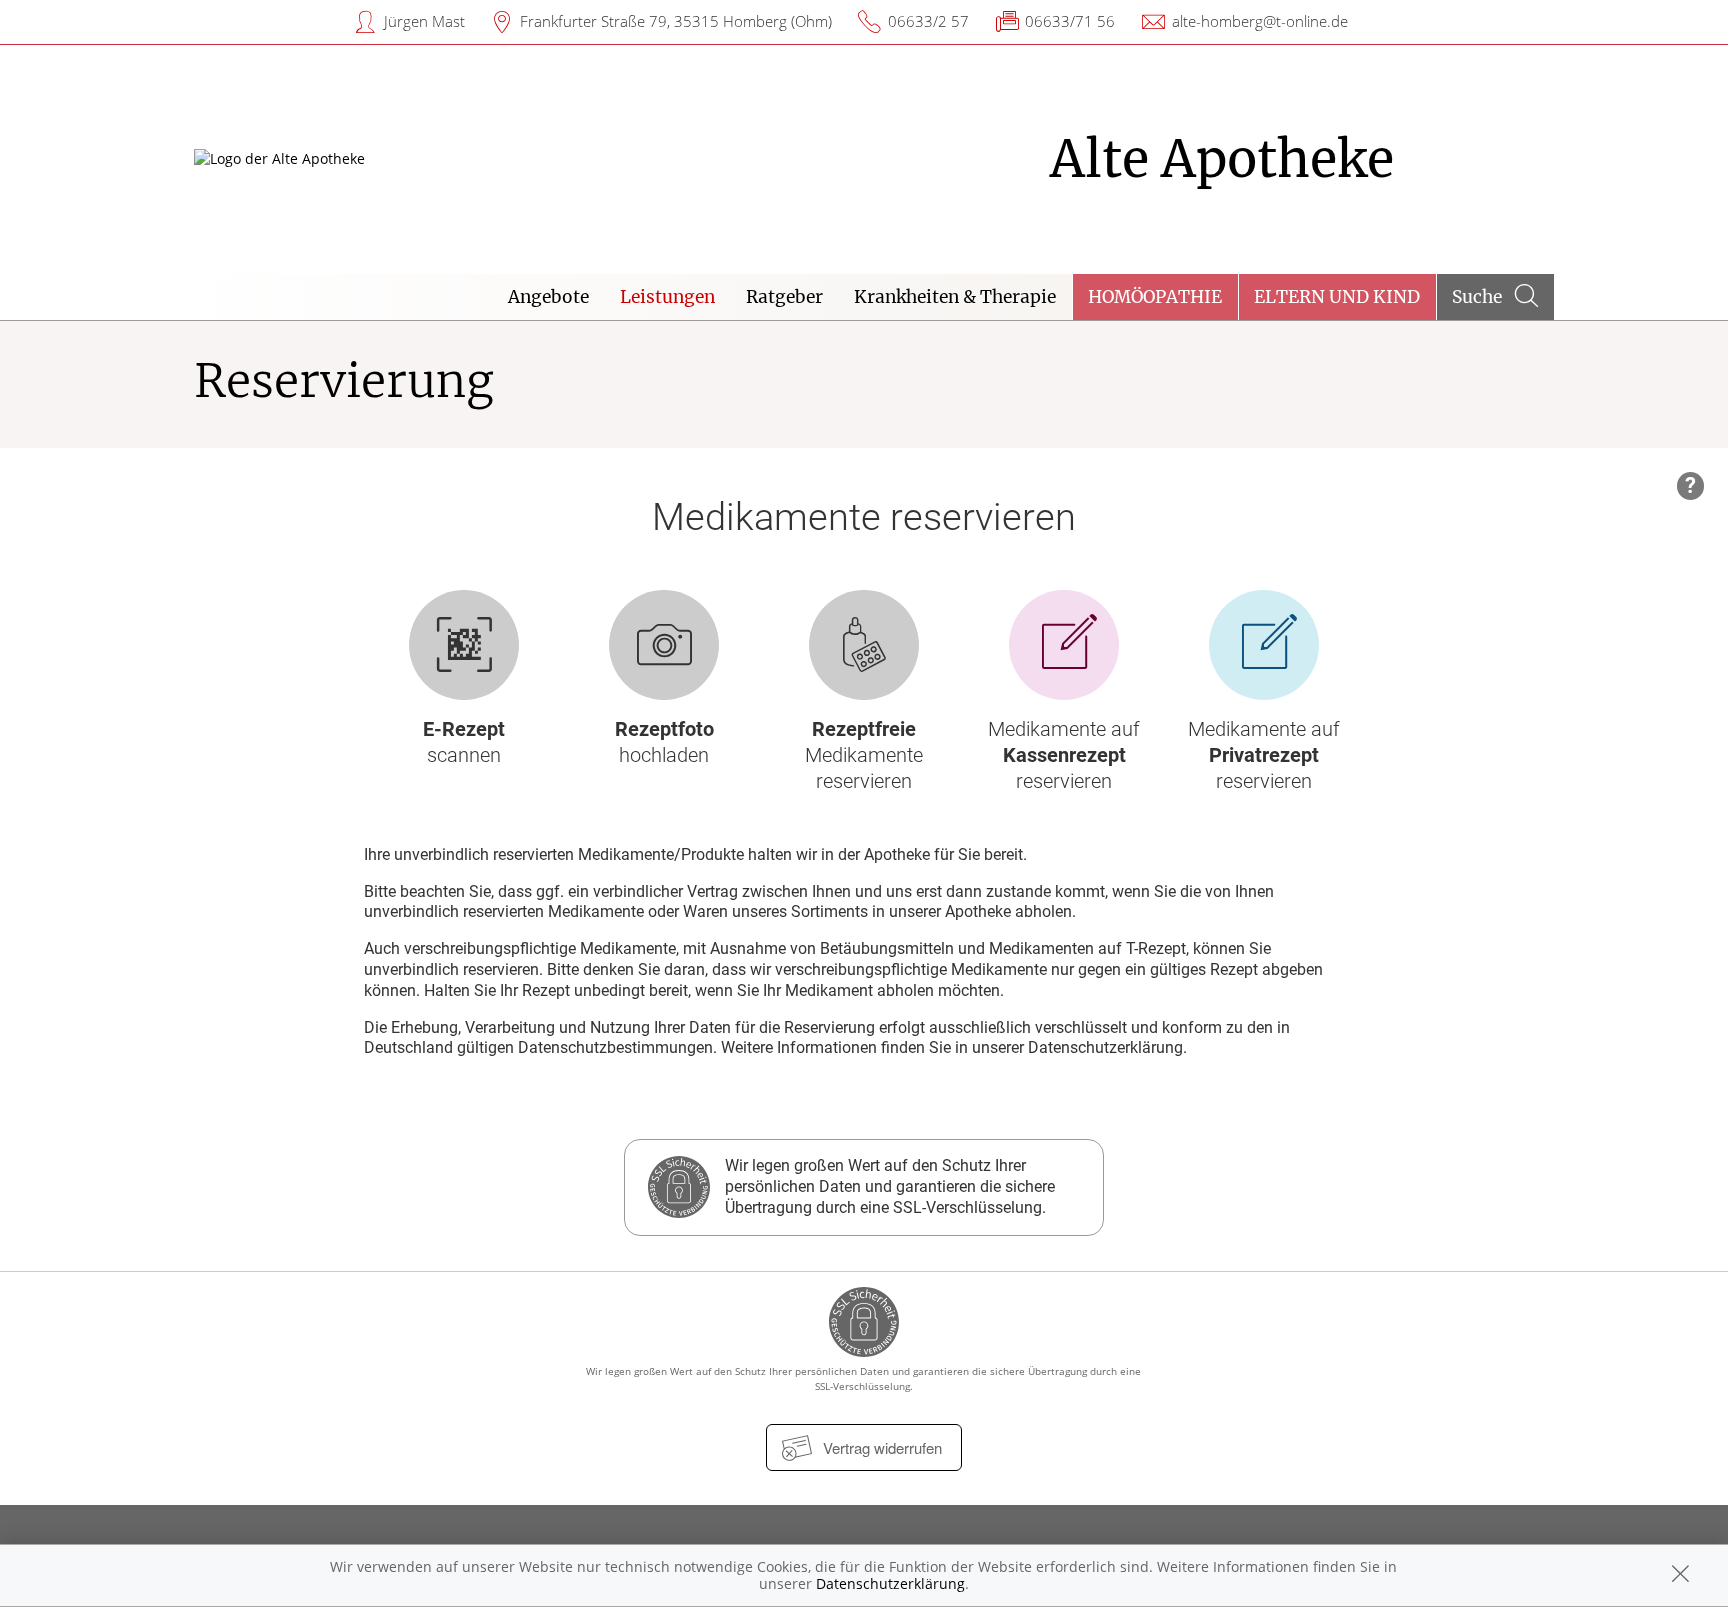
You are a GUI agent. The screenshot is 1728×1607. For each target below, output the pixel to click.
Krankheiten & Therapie (955, 297)
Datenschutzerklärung (890, 1583)
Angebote (548, 297)
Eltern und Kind (1337, 297)
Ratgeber (784, 297)
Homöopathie (1155, 297)
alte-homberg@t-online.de (1260, 21)
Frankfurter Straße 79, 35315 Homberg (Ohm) (676, 21)
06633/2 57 (928, 21)
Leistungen (667, 297)
